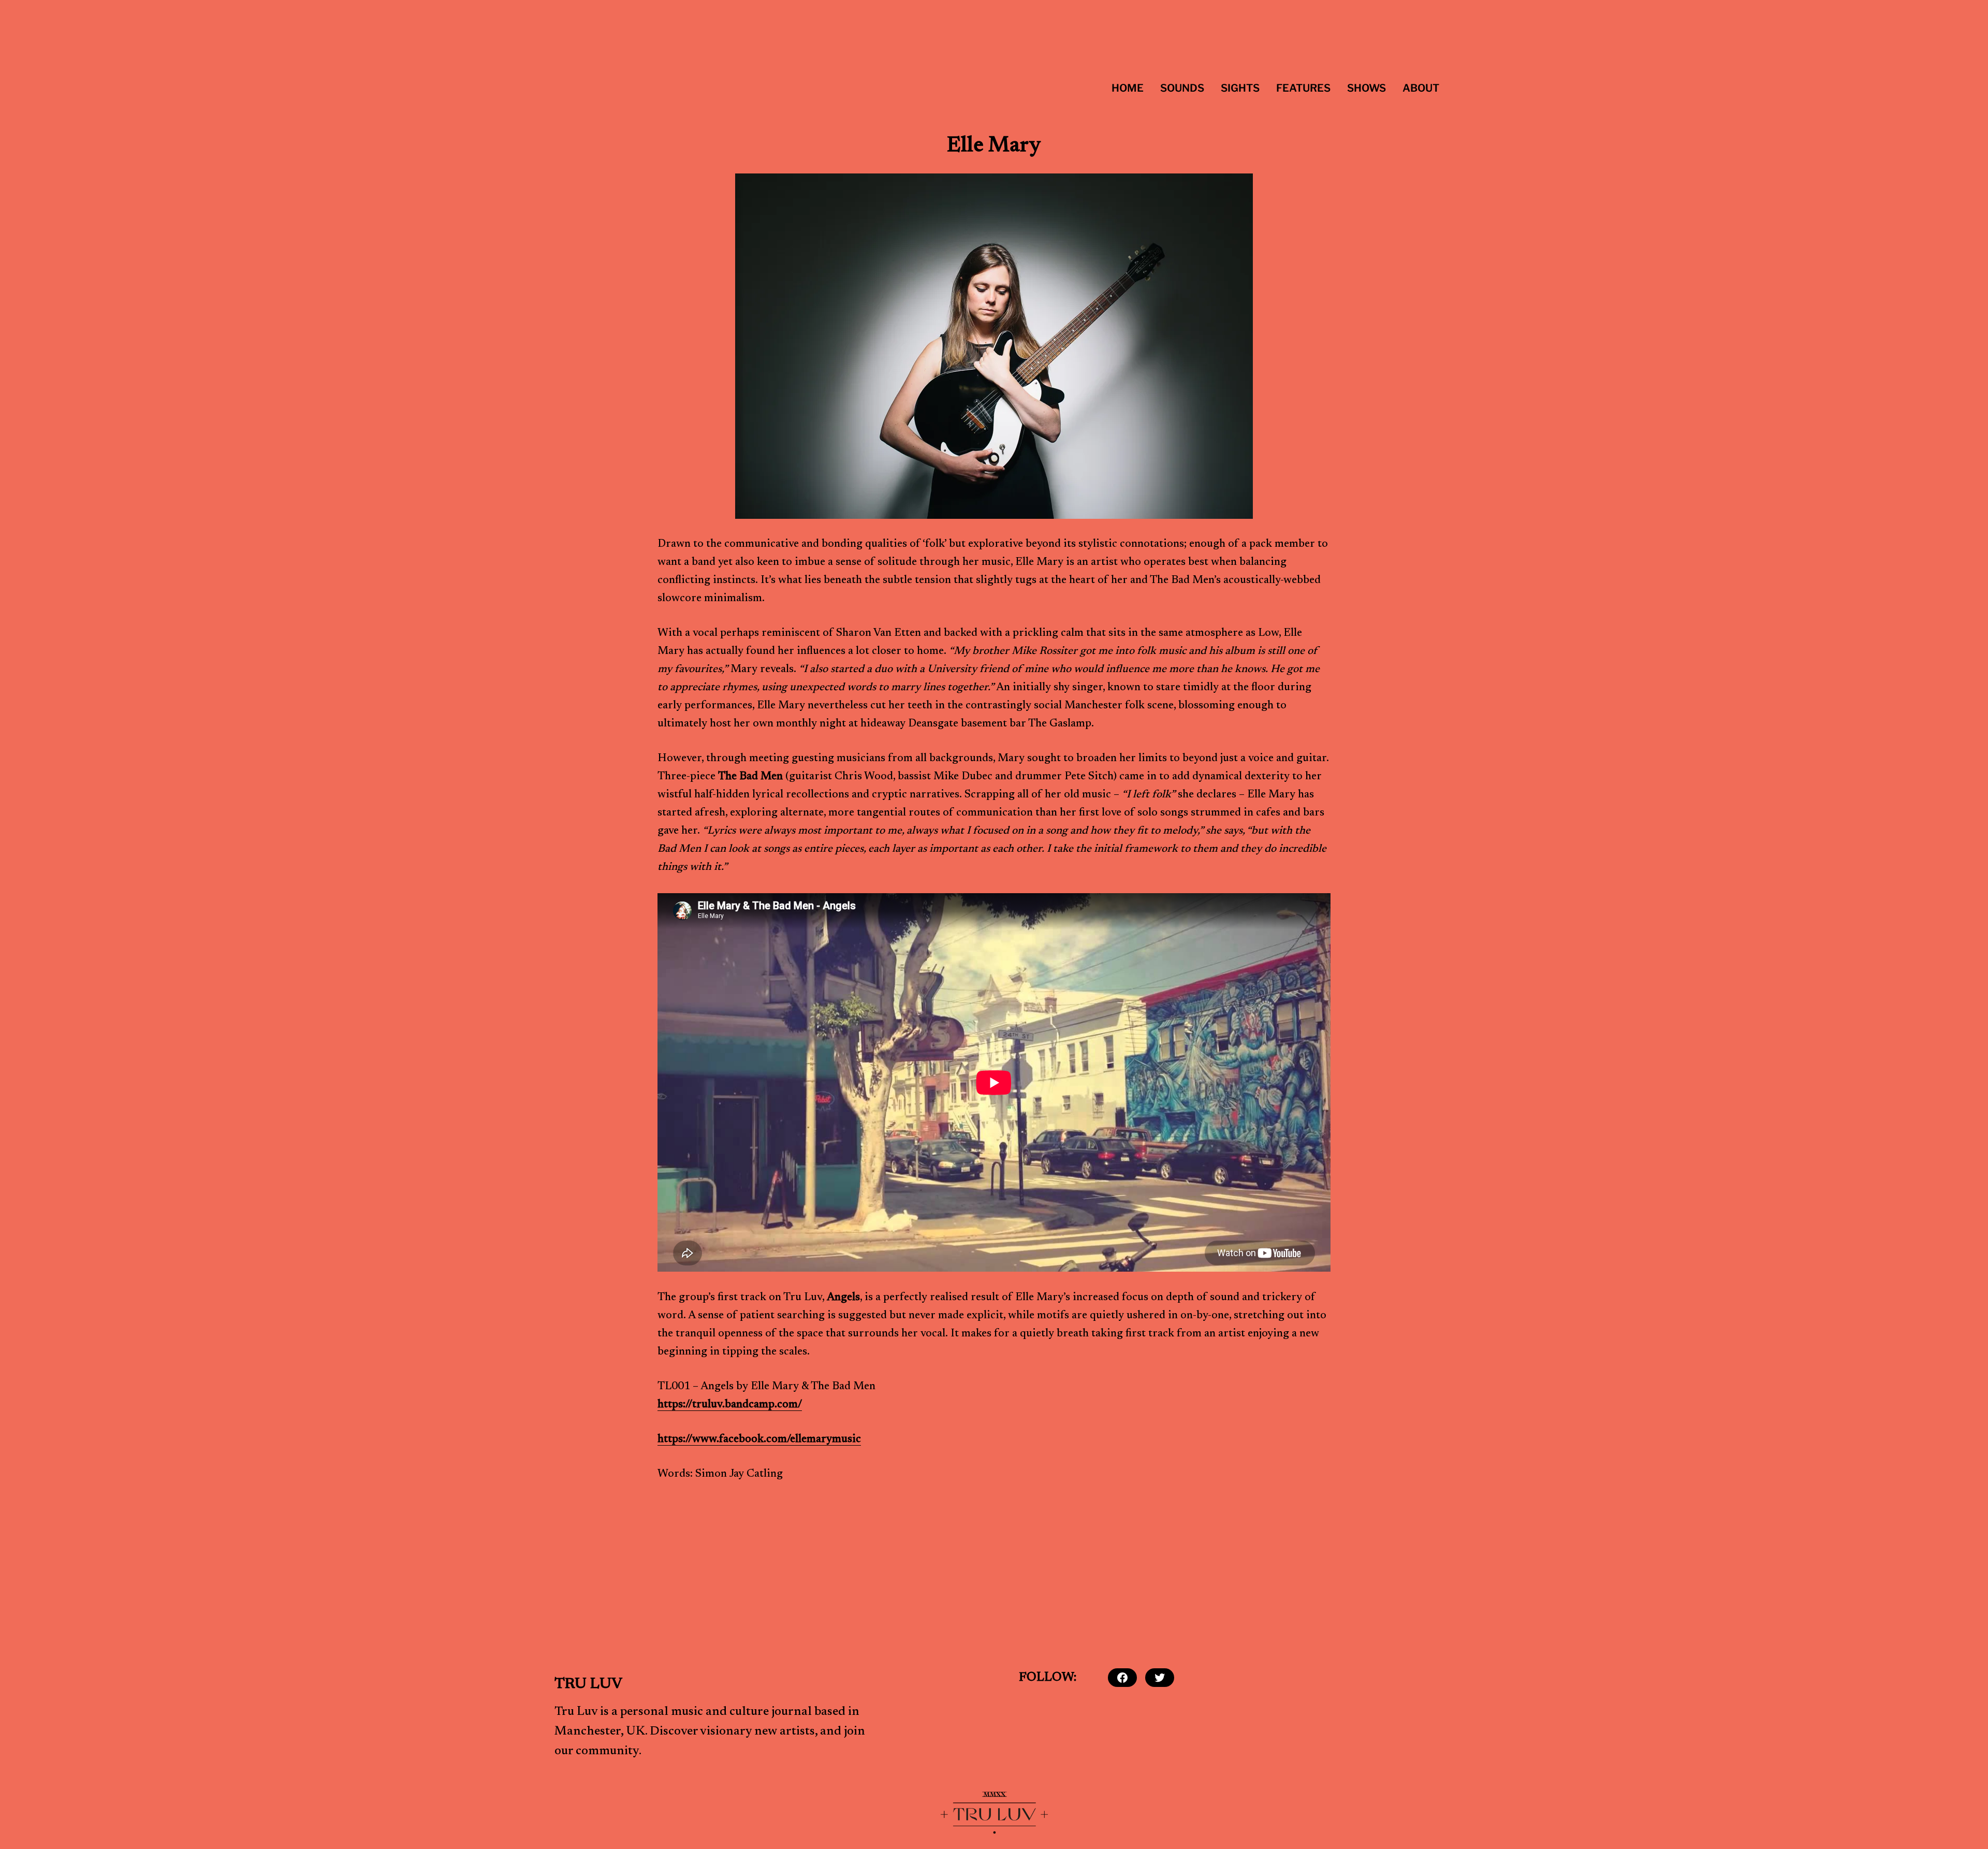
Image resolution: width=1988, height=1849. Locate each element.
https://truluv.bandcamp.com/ (730, 1405)
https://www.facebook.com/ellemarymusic (759, 1440)
